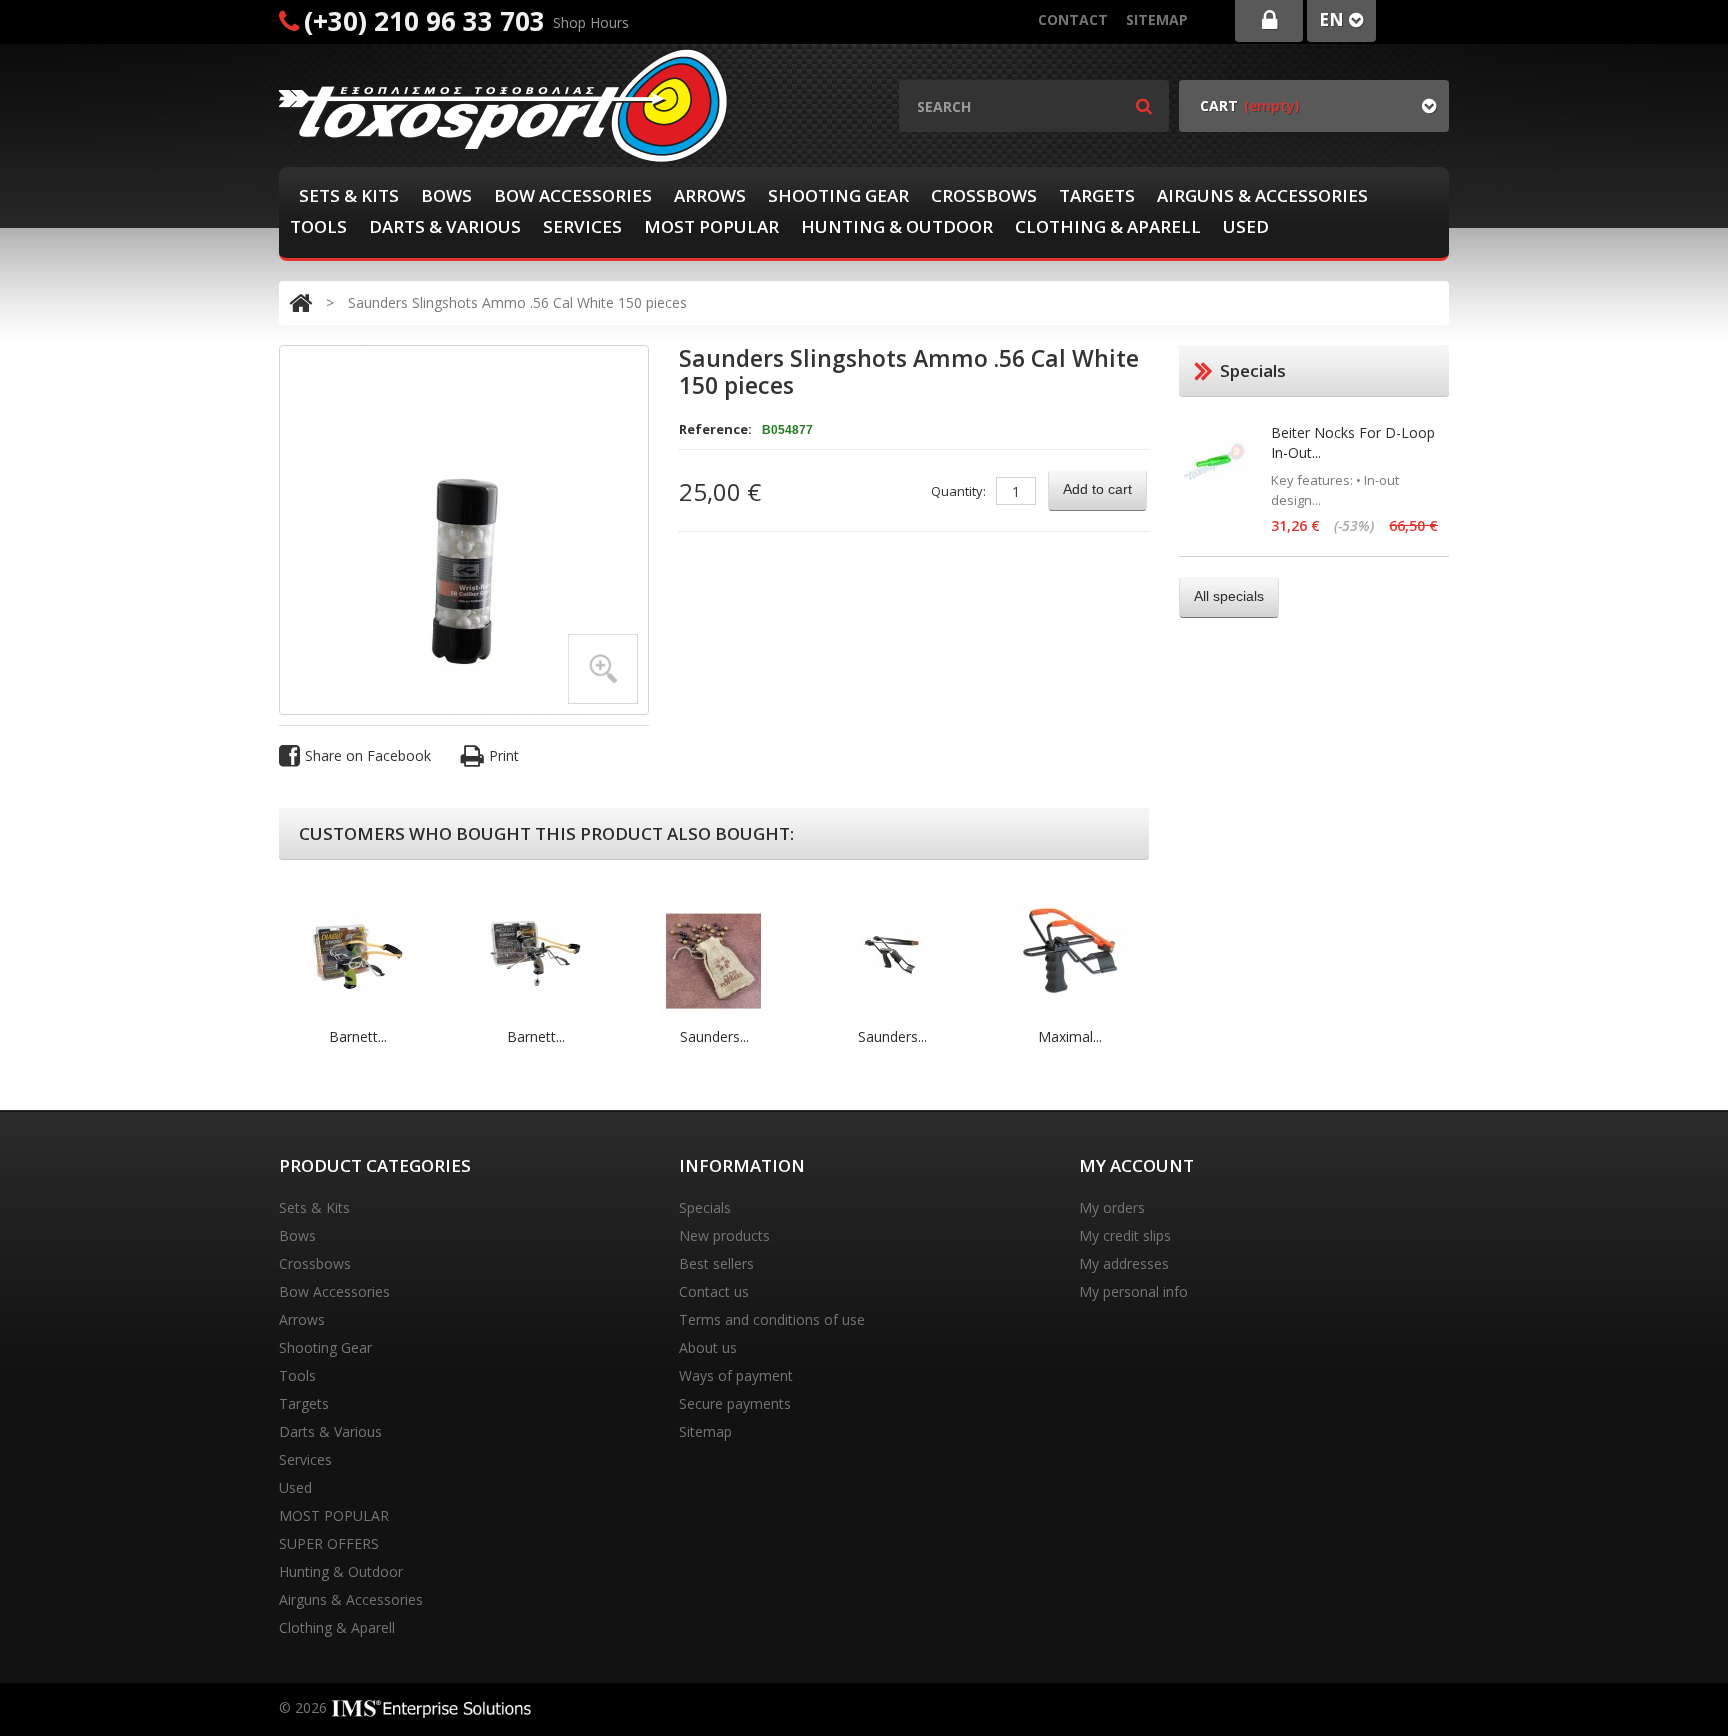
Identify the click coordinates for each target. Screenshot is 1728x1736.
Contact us (714, 1291)
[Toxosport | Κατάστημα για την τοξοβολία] (504, 105)
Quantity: (958, 491)
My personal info (1133, 1291)
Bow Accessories (573, 195)
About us (708, 1347)
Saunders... (714, 1036)
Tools (318, 226)
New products (724, 1235)
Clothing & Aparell (1108, 226)
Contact (1073, 19)
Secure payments (735, 1403)
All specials (1229, 596)
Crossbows (984, 195)
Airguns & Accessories (1262, 195)
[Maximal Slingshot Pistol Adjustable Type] (1070, 949)
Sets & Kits (349, 195)
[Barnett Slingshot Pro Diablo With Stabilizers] (536, 949)
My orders (1112, 1207)
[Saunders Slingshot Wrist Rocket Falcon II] (892, 949)
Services (582, 226)
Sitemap (1157, 19)
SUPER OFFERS (329, 1543)
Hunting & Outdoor (897, 226)
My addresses (1124, 1263)
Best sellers (716, 1263)
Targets (1097, 195)
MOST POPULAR (711, 226)
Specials (705, 1207)
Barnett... (358, 1036)
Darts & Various (445, 226)
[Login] (1269, 21)
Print (504, 755)
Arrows (710, 195)
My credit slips (1125, 1235)
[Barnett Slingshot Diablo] (358, 949)
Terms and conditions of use (772, 1319)
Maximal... (1070, 1036)
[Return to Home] (300, 302)
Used (1246, 226)
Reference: (715, 429)
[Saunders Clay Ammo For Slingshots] (714, 949)
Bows (446, 195)
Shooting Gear (838, 195)
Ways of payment (736, 1375)
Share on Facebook (368, 755)
